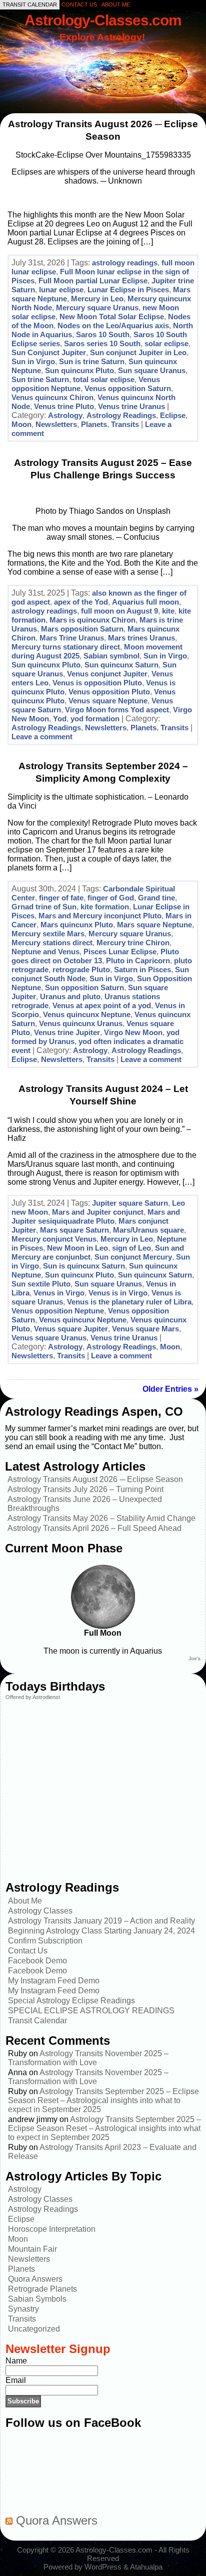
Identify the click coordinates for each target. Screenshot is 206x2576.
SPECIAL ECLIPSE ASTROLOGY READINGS (91, 2011)
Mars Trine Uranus (72, 638)
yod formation (95, 719)
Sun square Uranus (152, 370)
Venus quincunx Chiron (52, 397)
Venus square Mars (145, 1329)
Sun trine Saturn (40, 379)
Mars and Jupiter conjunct (98, 1212)
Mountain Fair (32, 2249)
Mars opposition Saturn (82, 629)
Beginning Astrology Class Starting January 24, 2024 (101, 1931)
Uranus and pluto (70, 996)
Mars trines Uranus (141, 638)
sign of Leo (131, 1248)
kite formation (105, 907)
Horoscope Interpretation (52, 2229)
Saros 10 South (103, 334)
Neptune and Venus (45, 952)
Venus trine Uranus (131, 406)
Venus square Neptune (108, 701)
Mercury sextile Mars (48, 934)
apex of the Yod (81, 602)
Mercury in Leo (97, 299)
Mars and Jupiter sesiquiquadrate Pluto (96, 1216)
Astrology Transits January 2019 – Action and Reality (101, 1921)
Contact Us (28, 1951)
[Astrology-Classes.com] (103, 63)
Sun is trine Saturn (92, 361)
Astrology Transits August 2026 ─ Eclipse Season (95, 1479)
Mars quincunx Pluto (77, 925)
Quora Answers (35, 2279)
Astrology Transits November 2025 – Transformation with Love (88, 2058)
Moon (21, 424)
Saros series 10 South (102, 343)
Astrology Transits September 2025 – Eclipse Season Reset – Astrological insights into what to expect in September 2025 (103, 2100)
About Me (25, 1901)
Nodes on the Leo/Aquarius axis (113, 325)
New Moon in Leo (77, 1248)
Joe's (194, 1658)
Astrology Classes (40, 1911)
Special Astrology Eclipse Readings (71, 2001)
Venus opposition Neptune (58, 1311)
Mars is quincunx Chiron (92, 620)
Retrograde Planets (42, 2289)
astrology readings (125, 263)
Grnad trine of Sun (44, 907)
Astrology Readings (121, 415)
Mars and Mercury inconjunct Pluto (100, 916)
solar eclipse (166, 343)
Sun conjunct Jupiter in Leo (138, 352)
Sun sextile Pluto (41, 1284)
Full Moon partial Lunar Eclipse (93, 281)
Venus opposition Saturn (128, 388)
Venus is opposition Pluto (97, 683)
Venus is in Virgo (118, 1293)
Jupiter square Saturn (130, 1203)
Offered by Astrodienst (33, 1697)
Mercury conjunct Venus (54, 1239)
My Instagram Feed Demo (54, 1981)
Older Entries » (170, 1389)
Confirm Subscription (45, 1941)
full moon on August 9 (119, 611)
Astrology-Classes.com (103, 20)
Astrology (65, 415)
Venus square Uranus (49, 1338)
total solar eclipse (104, 379)
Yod (60, 719)
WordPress (103, 2567)
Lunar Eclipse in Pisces (128, 290)
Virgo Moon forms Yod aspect (117, 710)
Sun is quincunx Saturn (84, 1266)
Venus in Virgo (59, 1293)
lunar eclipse (61, 290)
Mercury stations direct (52, 943)
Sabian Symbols (37, 2299)
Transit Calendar (37, 2021)
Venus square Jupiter (71, 1329)
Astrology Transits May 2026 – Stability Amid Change (101, 1518)
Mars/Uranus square (148, 1230)
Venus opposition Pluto (109, 692)
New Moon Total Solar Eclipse (112, 317)
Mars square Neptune (154, 925)
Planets (94, 424)
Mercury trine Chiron (133, 943)
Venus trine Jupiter (67, 1032)
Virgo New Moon (133, 1032)
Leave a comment (42, 737)
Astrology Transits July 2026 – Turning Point (85, 1489)
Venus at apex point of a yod (102, 1005)
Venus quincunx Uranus (81, 1023)
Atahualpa (146, 2567)
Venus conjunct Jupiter (107, 674)
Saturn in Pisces (142, 969)
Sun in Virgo (33, 361)
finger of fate (61, 898)
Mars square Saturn (74, 1230)
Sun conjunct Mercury (133, 1257)
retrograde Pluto (81, 969)
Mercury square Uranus (97, 308)
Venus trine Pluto (64, 406)
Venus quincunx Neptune (87, 1014)
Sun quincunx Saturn (121, 665)
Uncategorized (34, 2329)
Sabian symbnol (111, 656)
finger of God (111, 898)
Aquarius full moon (145, 602)
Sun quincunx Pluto (79, 370)
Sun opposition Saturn (84, 987)
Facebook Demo (37, 1961)
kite (168, 611)
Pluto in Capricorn (138, 961)
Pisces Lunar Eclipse (120, 952)
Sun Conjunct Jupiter (49, 352)
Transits (125, 424)
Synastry (23, 2309)
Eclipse (173, 415)
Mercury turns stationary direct (66, 647)
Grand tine (156, 898)
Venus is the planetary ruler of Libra (129, 1302)
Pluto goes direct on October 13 (95, 956)
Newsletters (56, 424)
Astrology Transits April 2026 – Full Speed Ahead (94, 1528)
